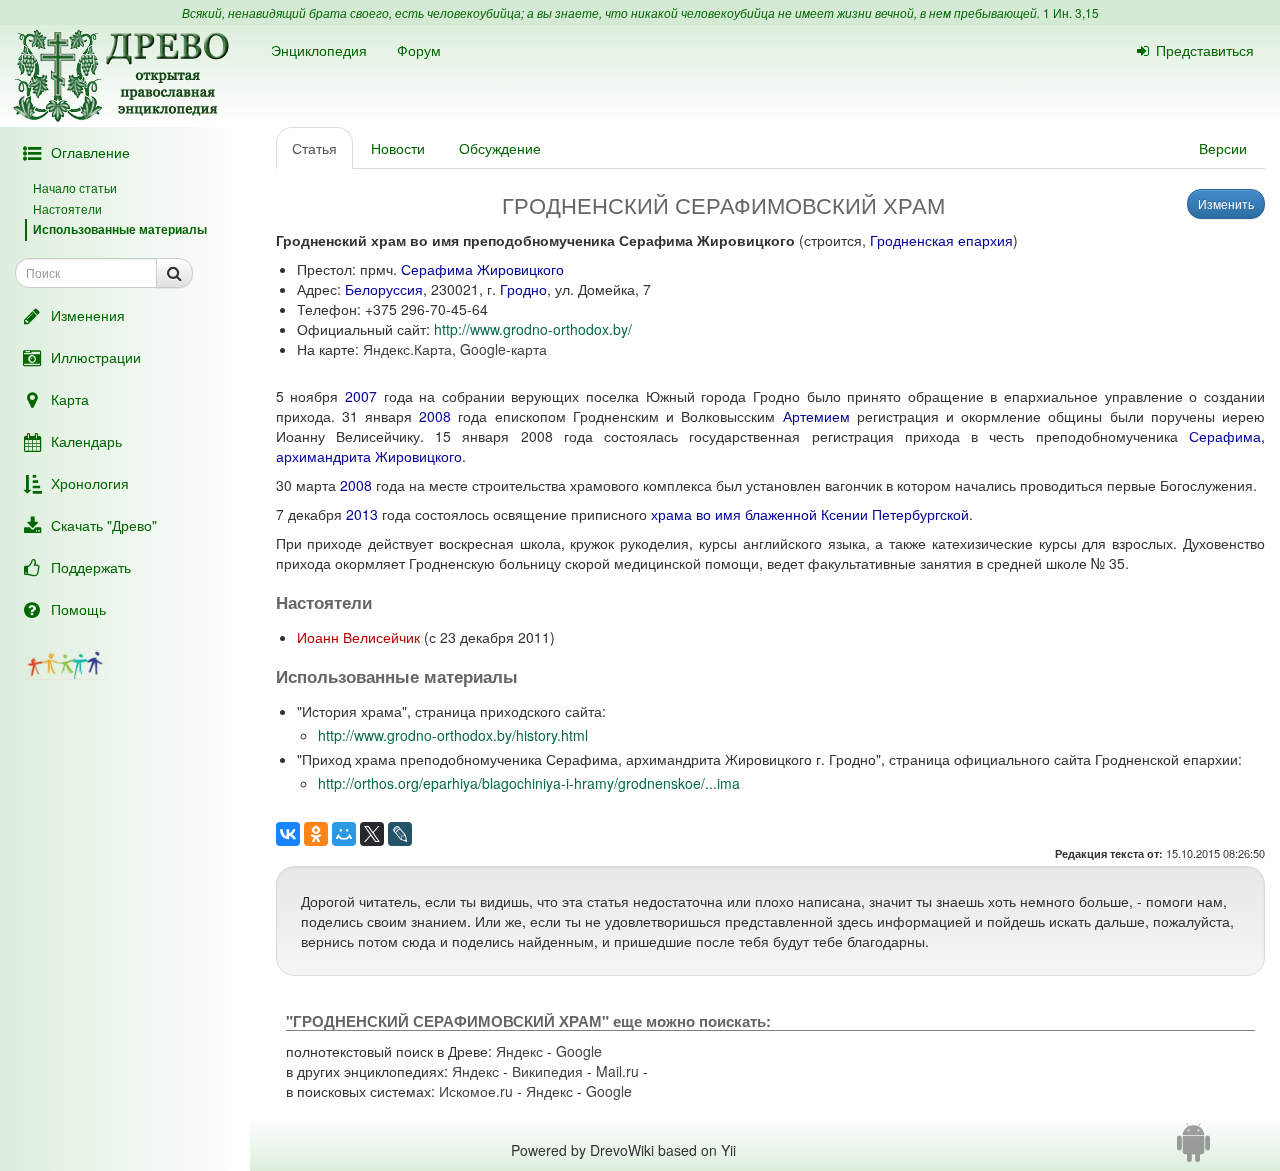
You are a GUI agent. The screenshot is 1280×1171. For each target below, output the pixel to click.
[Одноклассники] (316, 834)
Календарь (86, 441)
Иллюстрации (96, 357)
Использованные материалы (120, 229)
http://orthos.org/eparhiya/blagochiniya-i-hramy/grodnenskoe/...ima (529, 783)
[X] (372, 834)
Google (579, 1051)
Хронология (90, 483)
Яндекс (519, 1051)
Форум (419, 50)
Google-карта (503, 349)
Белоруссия (384, 289)
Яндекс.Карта (407, 349)
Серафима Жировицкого (482, 269)
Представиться (1205, 50)
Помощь (78, 609)
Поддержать (91, 567)
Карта (70, 399)
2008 (435, 416)
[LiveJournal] (400, 834)
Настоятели (67, 208)
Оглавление (90, 152)
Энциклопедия (319, 50)
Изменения (88, 315)
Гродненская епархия (941, 240)
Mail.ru (617, 1071)
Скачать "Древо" (104, 525)
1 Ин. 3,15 (1071, 12)
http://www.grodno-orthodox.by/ (533, 329)
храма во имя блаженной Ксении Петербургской (810, 514)
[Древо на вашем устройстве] (1193, 1150)
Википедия (547, 1071)
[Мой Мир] (344, 834)
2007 (361, 396)
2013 (362, 514)
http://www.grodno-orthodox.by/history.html (453, 735)
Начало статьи (75, 187)
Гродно (523, 289)
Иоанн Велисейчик (358, 637)
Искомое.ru (476, 1091)
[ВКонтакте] (288, 834)
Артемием (816, 416)
